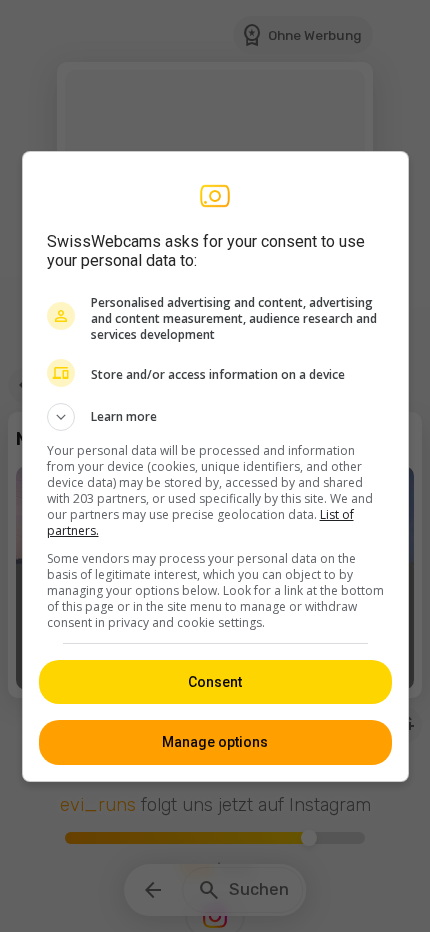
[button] (215, 417)
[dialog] (215, 466)
